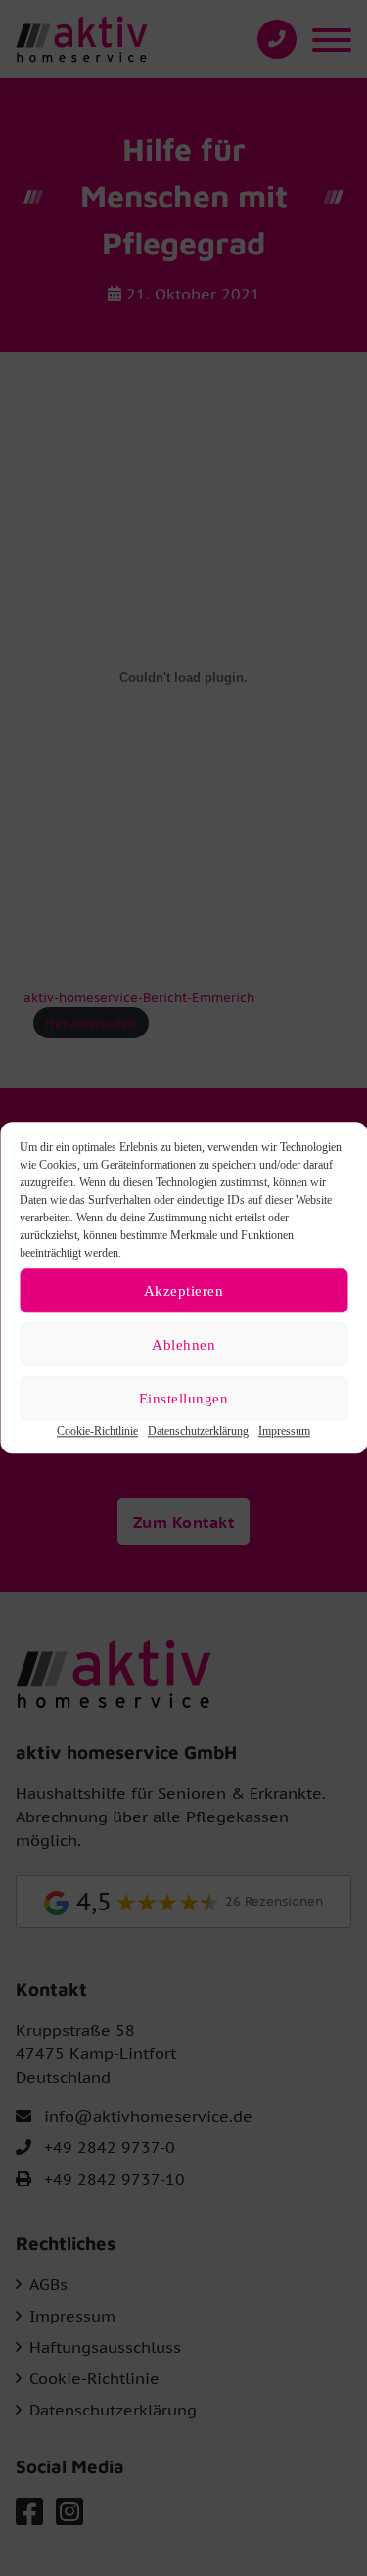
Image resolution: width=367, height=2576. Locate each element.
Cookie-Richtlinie (97, 1431)
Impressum (284, 1431)
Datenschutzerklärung (198, 1431)
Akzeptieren (184, 1291)
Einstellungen (184, 1399)
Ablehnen (183, 1345)
